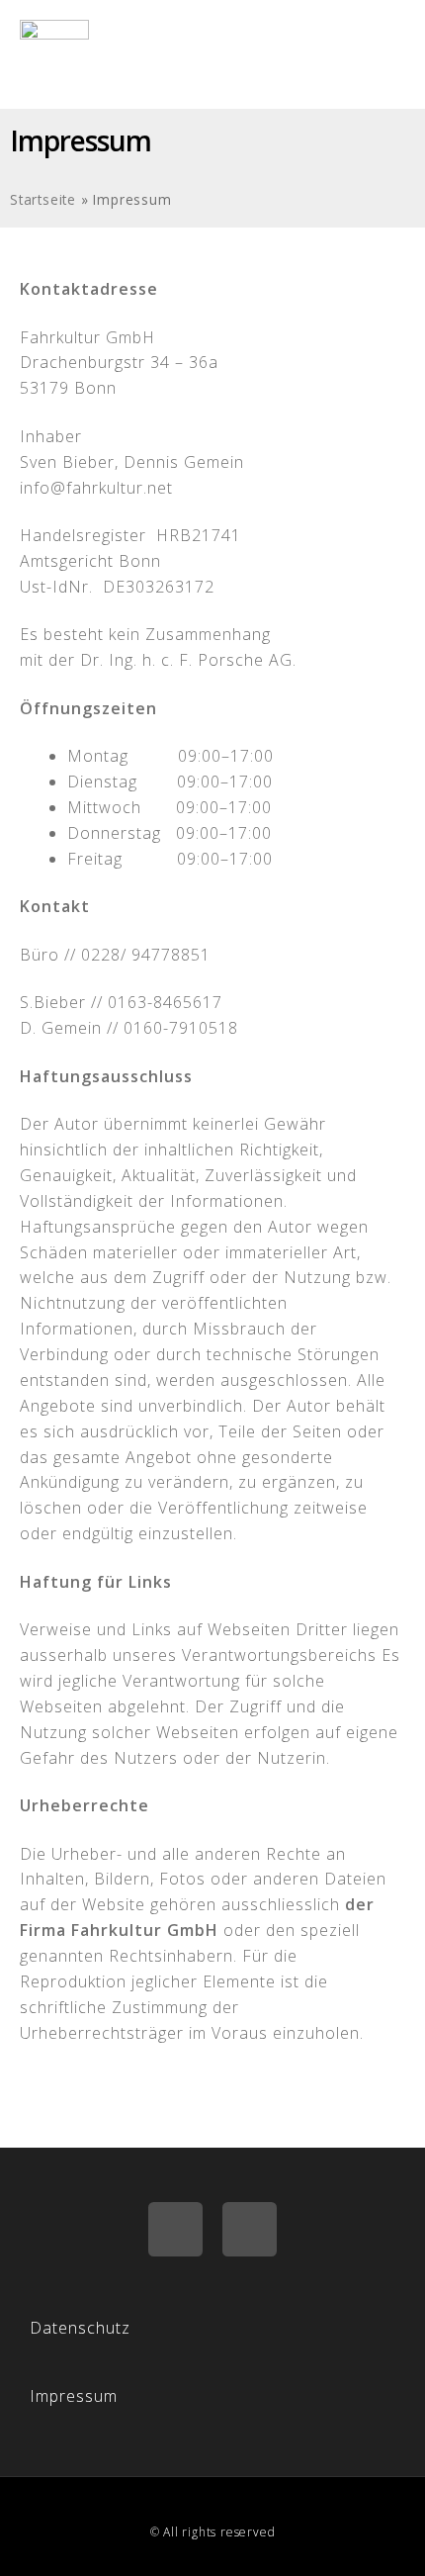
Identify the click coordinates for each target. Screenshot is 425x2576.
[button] (389, 54)
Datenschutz (80, 2328)
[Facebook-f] (175, 2229)
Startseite (43, 199)
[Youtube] (250, 2229)
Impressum (74, 2396)
